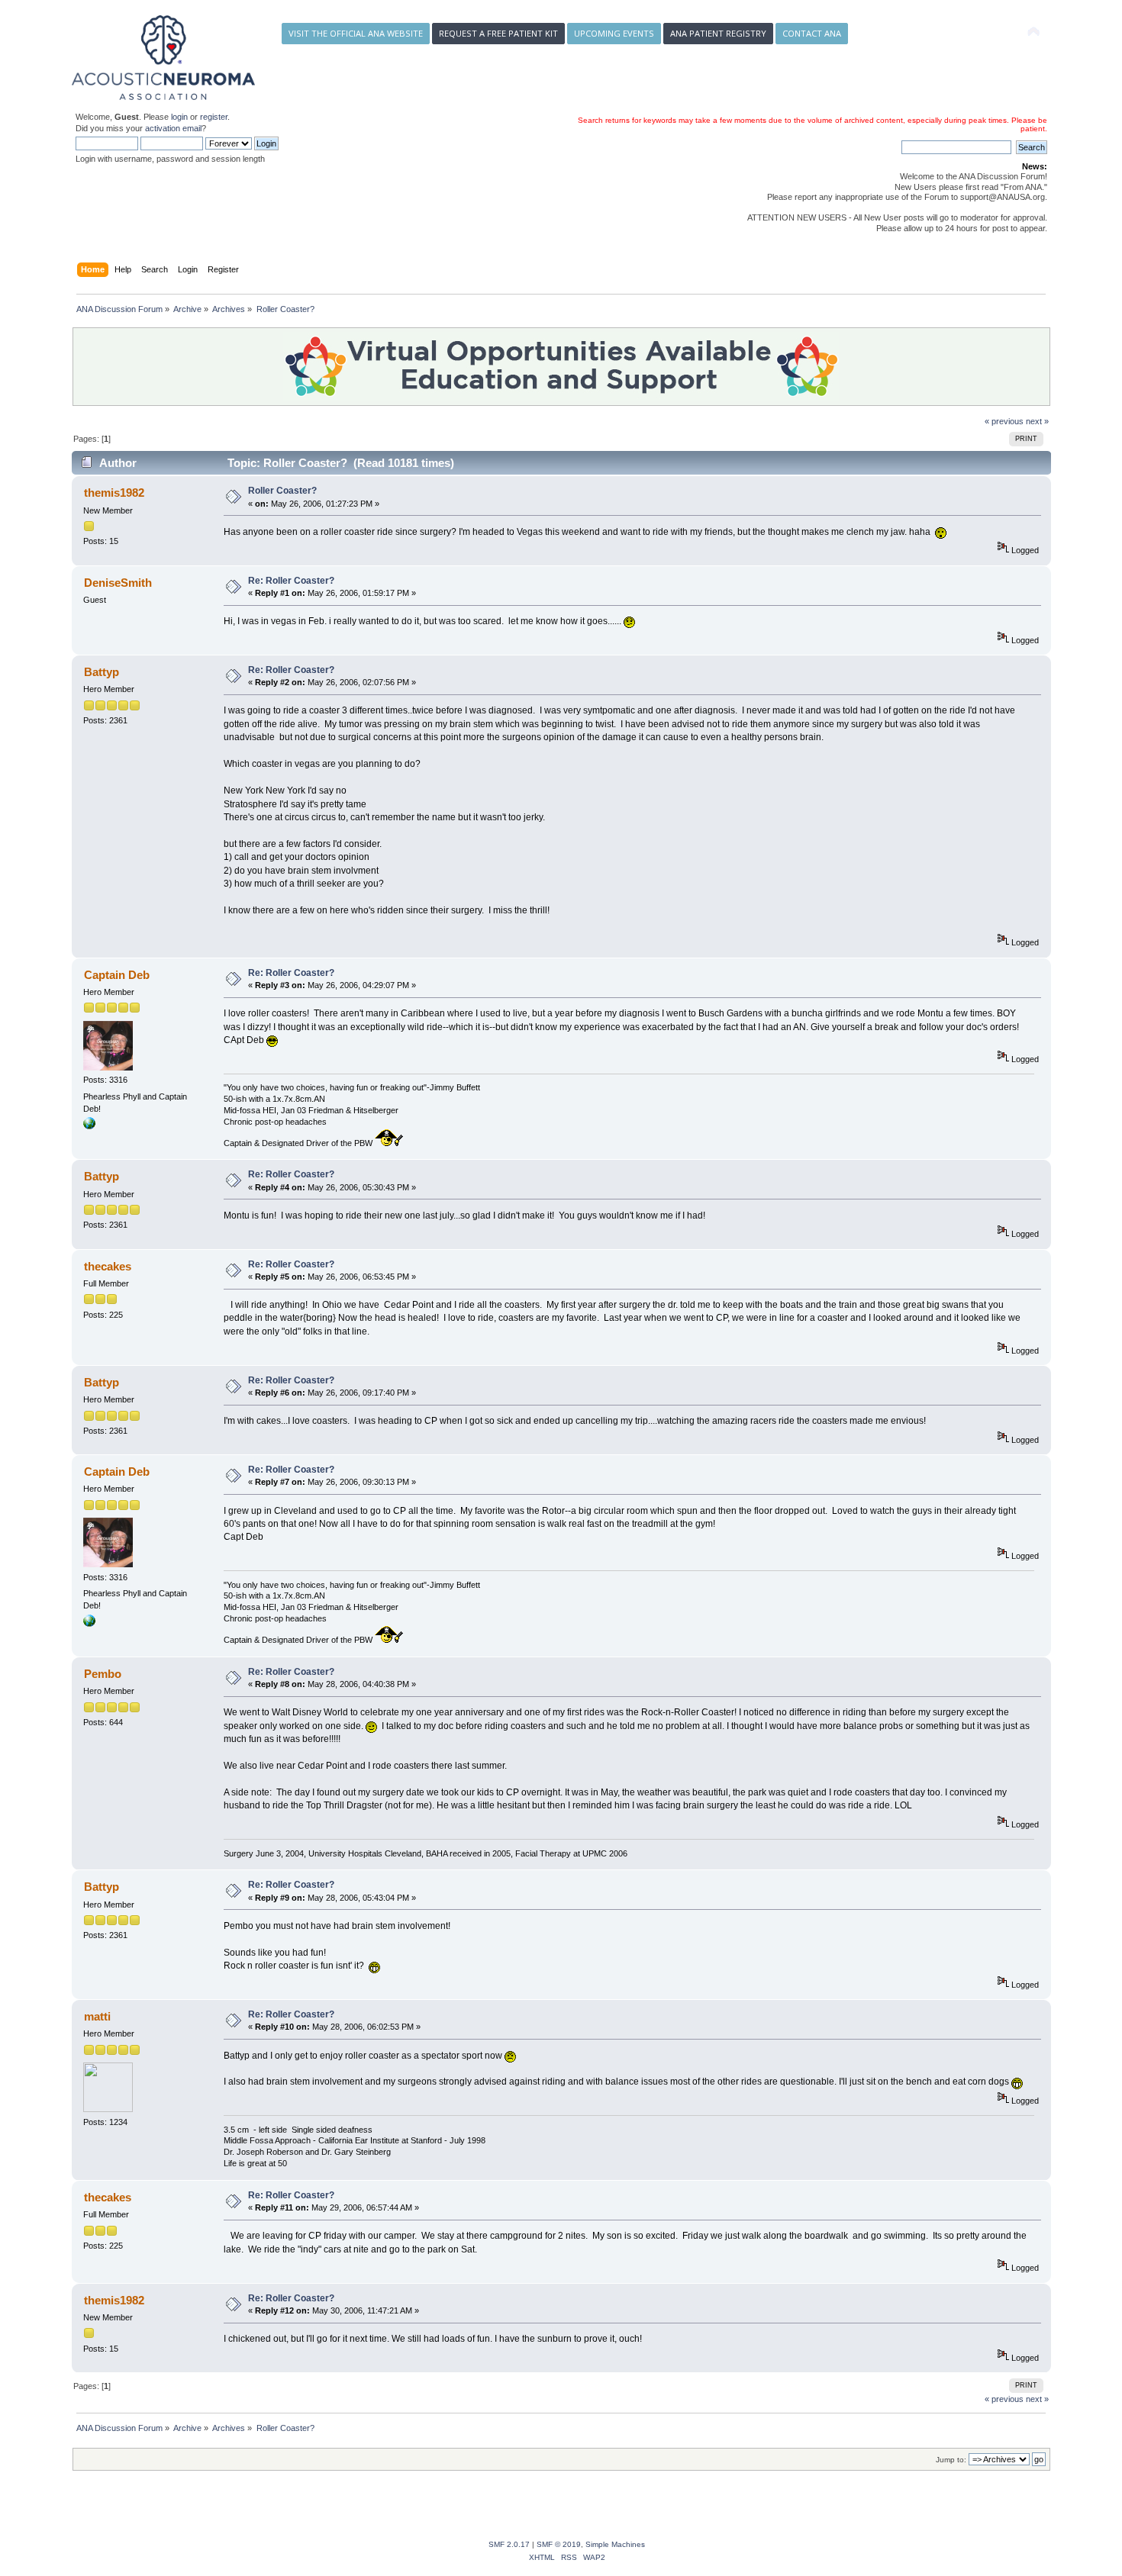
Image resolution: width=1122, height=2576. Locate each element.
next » (1037, 421)
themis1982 (114, 493)
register (214, 117)
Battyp (102, 672)
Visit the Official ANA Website (356, 33)
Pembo (103, 1674)
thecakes (108, 1266)
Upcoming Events (614, 33)
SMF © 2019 (559, 2544)
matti (97, 2016)
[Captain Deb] (89, 1126)
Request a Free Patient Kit (498, 33)
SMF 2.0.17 (509, 2544)
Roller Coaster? (282, 491)
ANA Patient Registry (718, 33)
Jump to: (951, 2460)
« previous (1004, 421)
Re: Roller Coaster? (291, 581)
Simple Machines (615, 2544)
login (179, 117)
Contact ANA (812, 33)
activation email (173, 128)
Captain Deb (117, 975)
